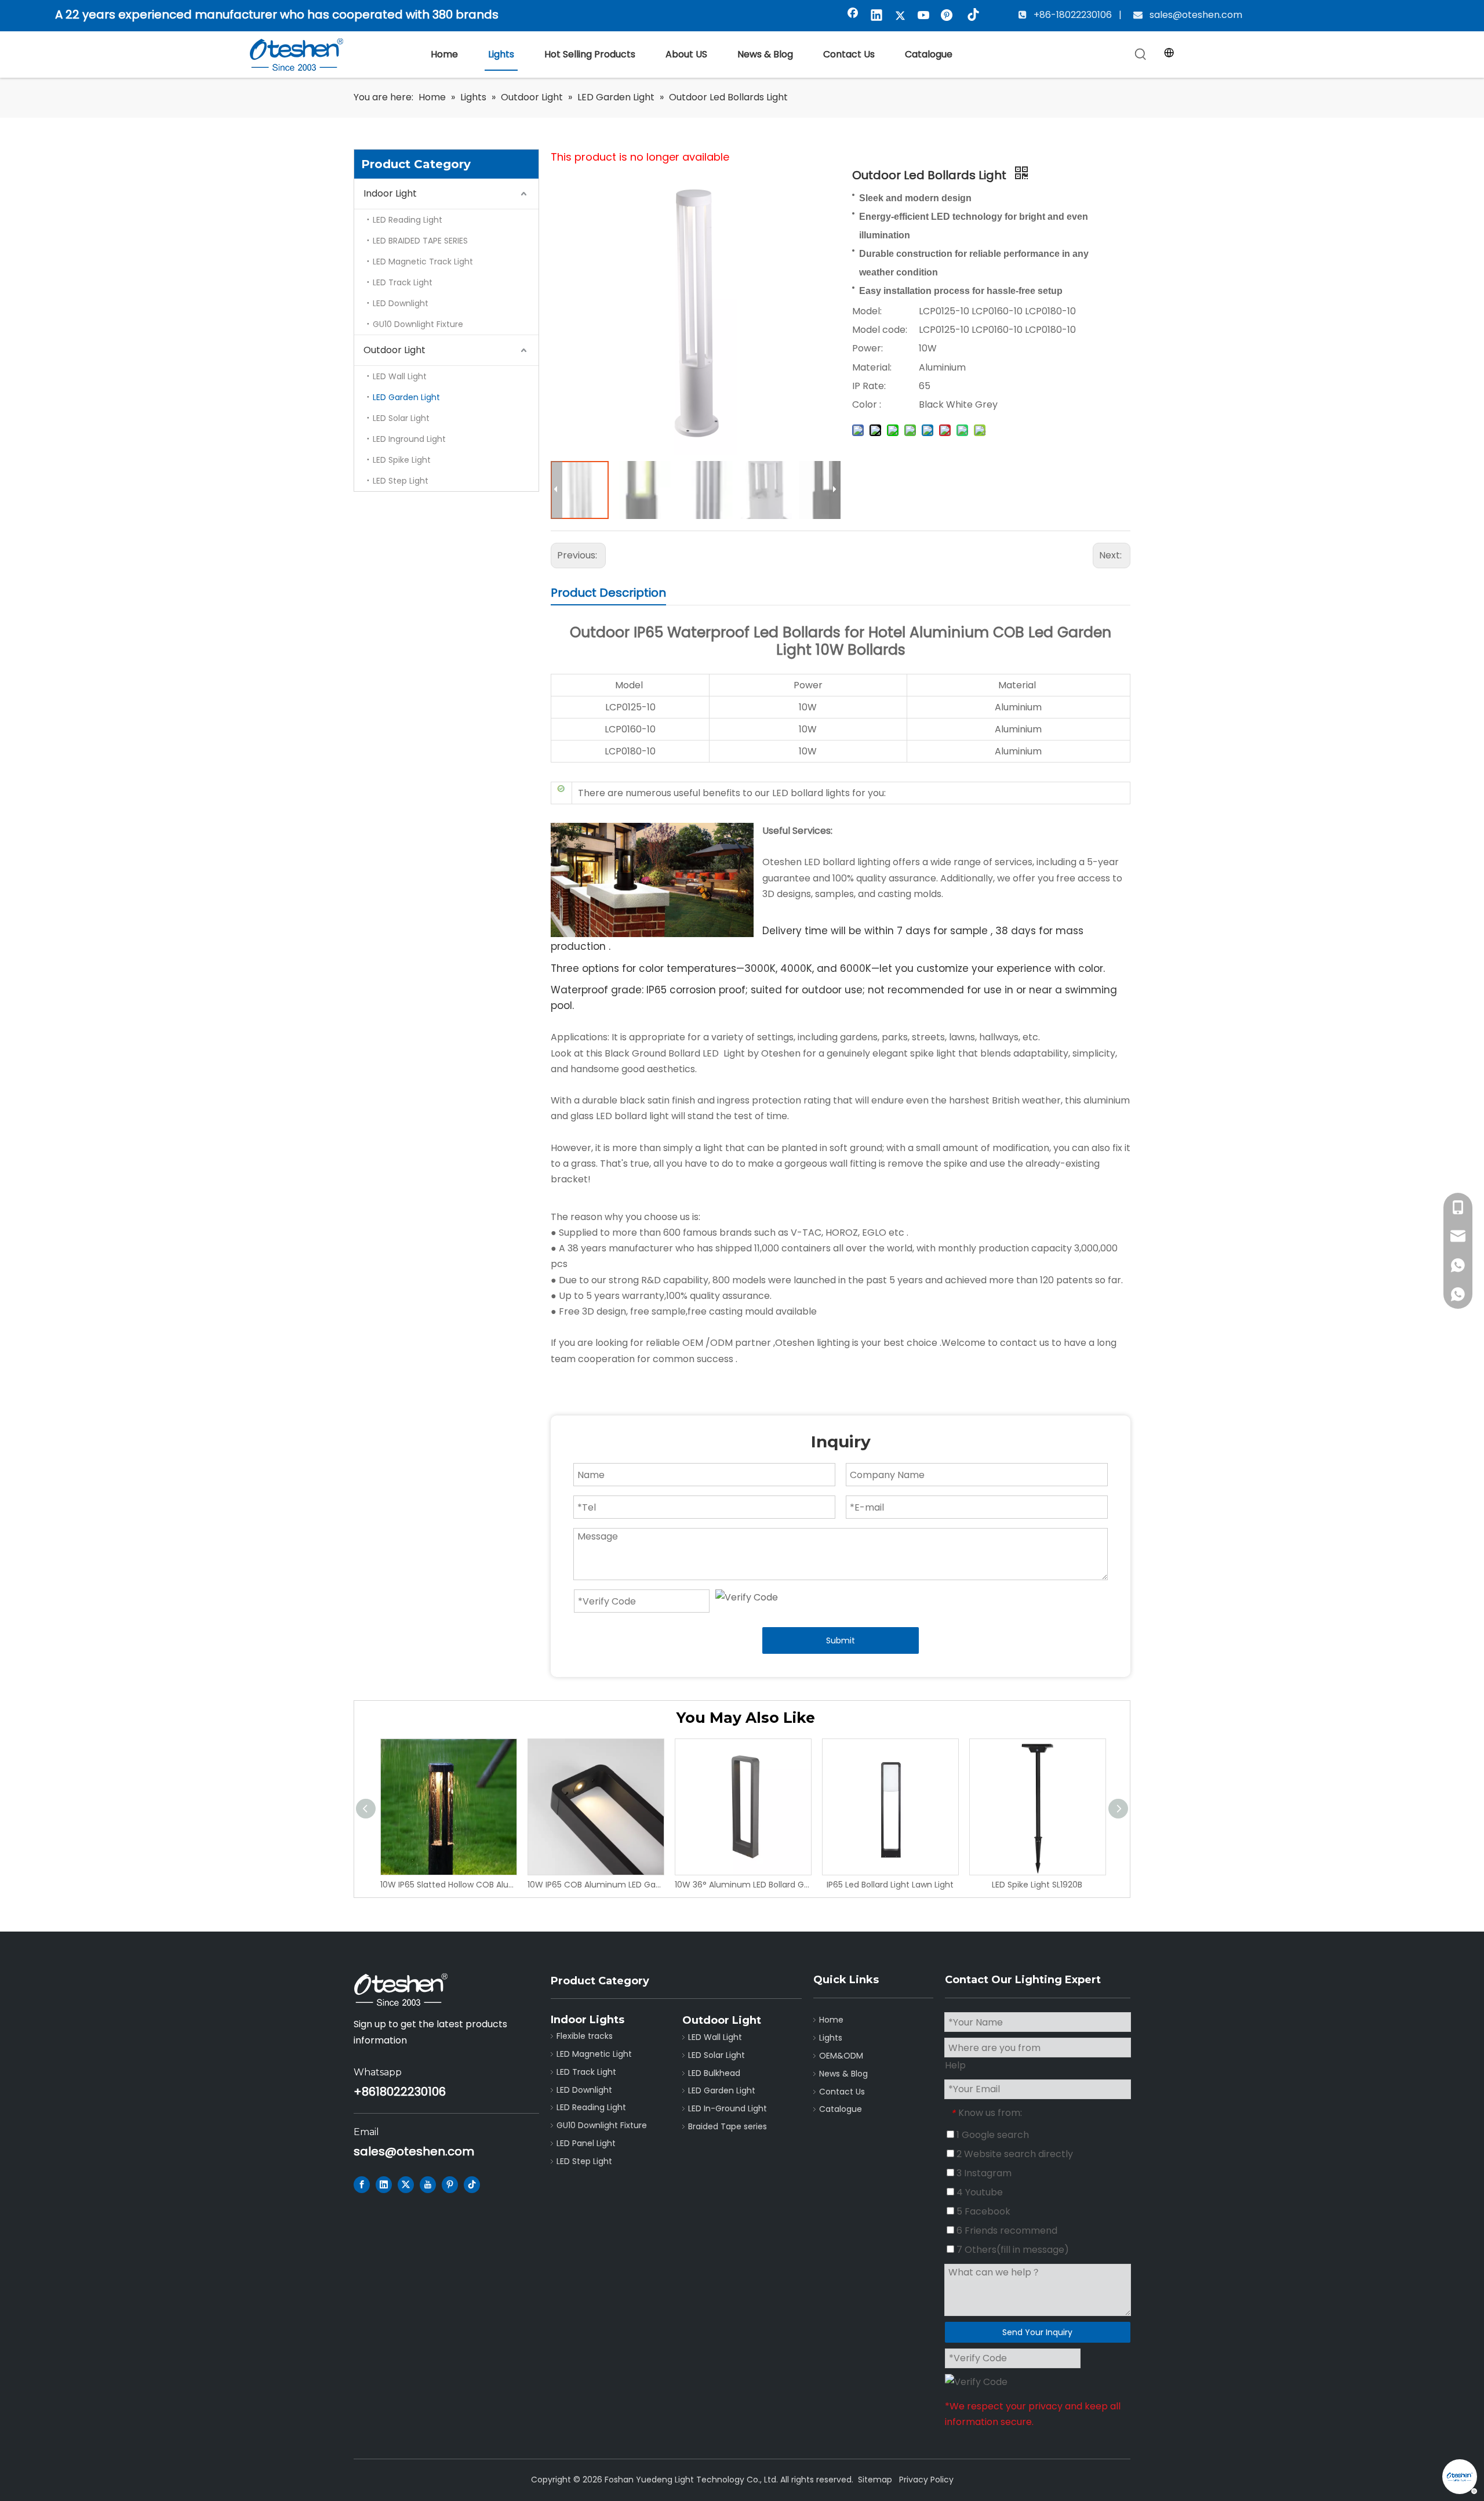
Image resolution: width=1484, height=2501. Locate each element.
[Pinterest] (948, 16)
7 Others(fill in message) (1012, 2250)
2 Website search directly (1014, 2154)
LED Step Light (401, 481)
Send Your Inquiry (1037, 2332)
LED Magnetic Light (594, 2054)
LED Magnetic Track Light (423, 262)
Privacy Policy (926, 2480)
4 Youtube (979, 2192)
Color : (867, 404)
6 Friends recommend (1006, 2230)
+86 (365, 2092)
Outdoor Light (394, 350)
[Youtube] (924, 16)
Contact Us (842, 2092)
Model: (867, 311)
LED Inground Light (409, 439)
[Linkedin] (876, 16)
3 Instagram (983, 2173)
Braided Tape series (728, 2126)
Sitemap (875, 2480)
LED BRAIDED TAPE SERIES (420, 241)
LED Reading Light (408, 220)
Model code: (880, 330)
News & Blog (843, 2074)
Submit (841, 1640)
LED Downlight (401, 303)
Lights (831, 2038)
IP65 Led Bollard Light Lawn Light (890, 1885)
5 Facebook (982, 2211)
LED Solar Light (401, 418)
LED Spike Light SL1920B (1037, 1885)
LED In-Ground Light (728, 2108)
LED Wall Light (400, 376)
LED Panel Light (586, 2143)
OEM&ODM (841, 2056)
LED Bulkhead (714, 2073)
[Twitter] (900, 16)
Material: (872, 367)
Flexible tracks (585, 2036)
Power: (868, 348)
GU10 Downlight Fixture (418, 324)
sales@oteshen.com (1195, 15)
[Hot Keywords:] (1141, 55)
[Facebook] (853, 16)
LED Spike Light (402, 460)
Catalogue (841, 2109)
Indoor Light (390, 193)
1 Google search (992, 2135)
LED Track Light (403, 282)
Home (831, 2020)
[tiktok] (972, 16)
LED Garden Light (406, 397)
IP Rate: (869, 386)
